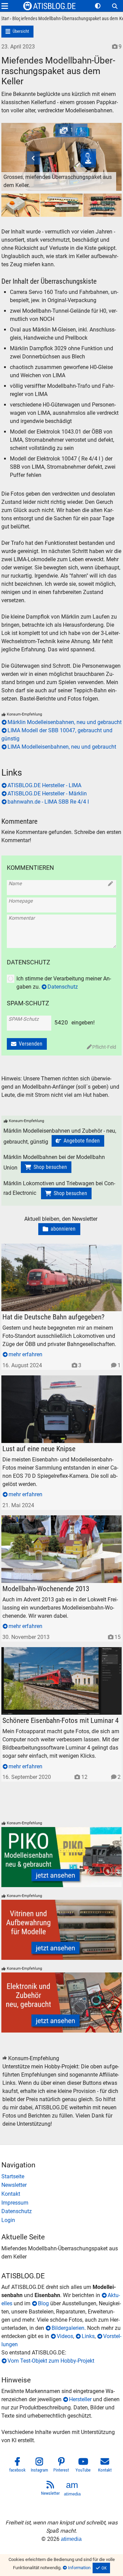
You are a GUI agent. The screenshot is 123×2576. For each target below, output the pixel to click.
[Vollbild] (62, 148)
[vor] (107, 148)
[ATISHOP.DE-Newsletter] (62, 2185)
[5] (61, 206)
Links (88, 2336)
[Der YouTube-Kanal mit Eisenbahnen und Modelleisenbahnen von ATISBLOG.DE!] (83, 2466)
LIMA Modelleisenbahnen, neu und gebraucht (62, 747)
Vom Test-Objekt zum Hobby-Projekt (51, 2361)
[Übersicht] (18, 32)
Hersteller (80, 2399)
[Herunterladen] (88, 160)
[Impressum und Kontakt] (62, 2203)
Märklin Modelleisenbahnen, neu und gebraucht (65, 722)
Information (79, 2568)
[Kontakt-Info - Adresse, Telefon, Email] (62, 2194)
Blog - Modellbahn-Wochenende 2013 (46, 1519)
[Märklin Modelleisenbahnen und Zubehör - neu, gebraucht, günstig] (78, 1141)
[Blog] (15, 19)
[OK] (101, 2568)
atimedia (71, 2539)
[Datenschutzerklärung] (62, 2211)
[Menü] (5, 6)
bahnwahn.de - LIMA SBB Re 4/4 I (48, 802)
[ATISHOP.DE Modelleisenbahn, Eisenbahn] (62, 2177)
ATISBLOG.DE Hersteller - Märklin (47, 794)
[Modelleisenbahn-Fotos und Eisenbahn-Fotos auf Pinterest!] (61, 2466)
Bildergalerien (68, 2328)
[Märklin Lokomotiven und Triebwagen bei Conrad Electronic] (66, 1193)
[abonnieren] (59, 1229)
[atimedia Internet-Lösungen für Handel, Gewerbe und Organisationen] (72, 2489)
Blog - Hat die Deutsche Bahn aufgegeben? (53, 1248)
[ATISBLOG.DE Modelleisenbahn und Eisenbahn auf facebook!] (18, 2466)
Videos (65, 2336)
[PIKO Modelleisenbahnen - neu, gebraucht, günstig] (62, 1857)
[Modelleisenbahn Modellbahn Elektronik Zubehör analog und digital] (62, 2002)
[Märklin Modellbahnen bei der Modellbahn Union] (46, 1167)
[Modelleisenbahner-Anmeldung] (62, 2220)
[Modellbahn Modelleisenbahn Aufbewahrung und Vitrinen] (62, 1930)
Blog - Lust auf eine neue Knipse (40, 1379)
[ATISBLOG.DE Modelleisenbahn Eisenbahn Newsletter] (51, 2489)
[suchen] (115, 6)
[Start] (5, 19)
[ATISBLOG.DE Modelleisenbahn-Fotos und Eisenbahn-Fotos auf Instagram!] (40, 2466)
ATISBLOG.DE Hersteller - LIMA (44, 785)
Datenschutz (63, 987)
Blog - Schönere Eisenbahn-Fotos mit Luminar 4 (59, 1651)
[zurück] (16, 148)
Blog (43, 2303)
